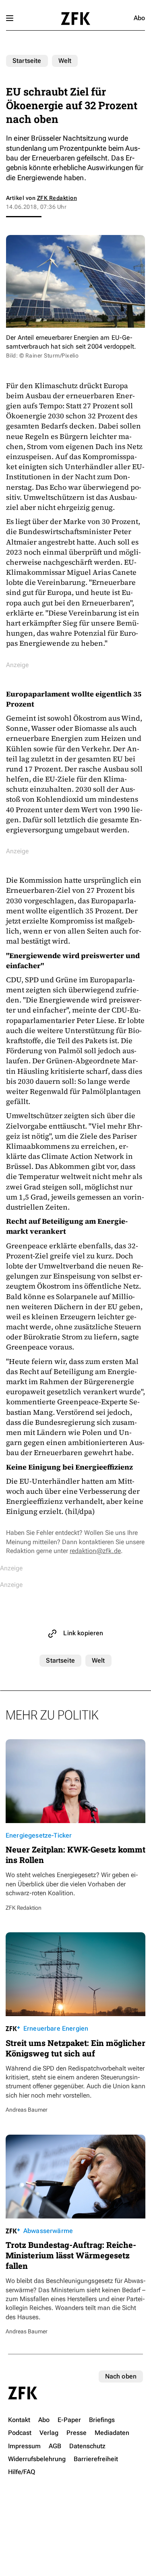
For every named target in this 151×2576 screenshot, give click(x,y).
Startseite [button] (75, 19)
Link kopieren (83, 1633)
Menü (10, 18)
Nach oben (121, 2376)
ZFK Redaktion (57, 198)
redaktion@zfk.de (95, 1551)
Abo (139, 18)
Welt (65, 61)
